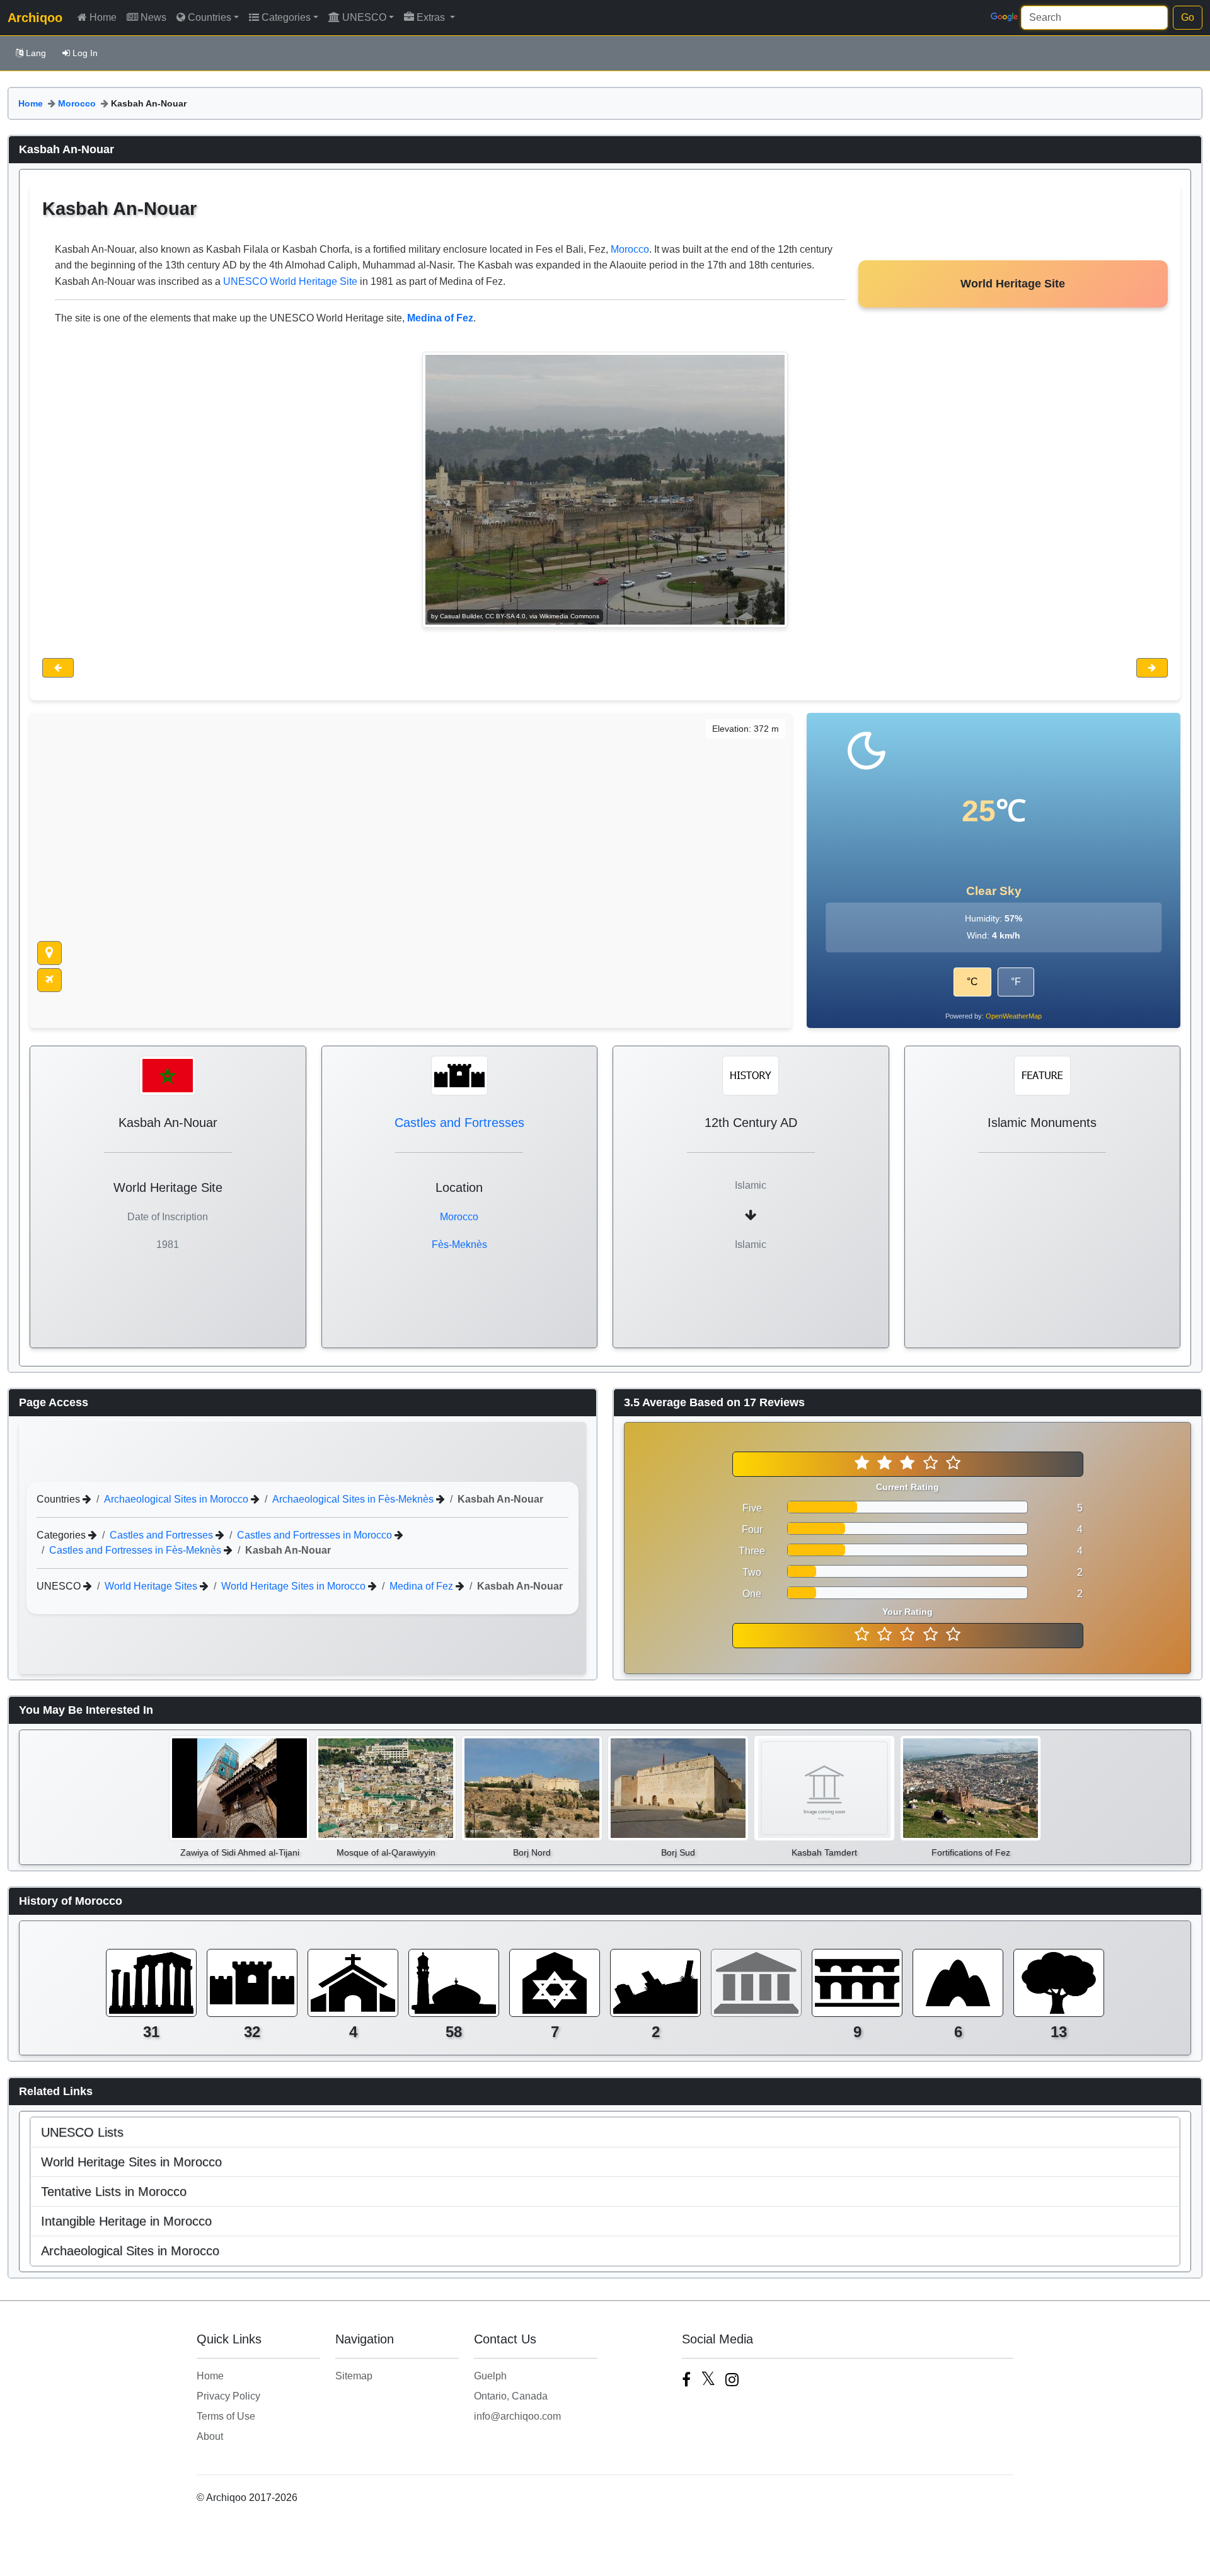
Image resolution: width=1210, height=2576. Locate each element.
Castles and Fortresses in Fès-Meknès (136, 1550)
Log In (85, 53)
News (153, 17)
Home (103, 17)
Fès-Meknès (459, 1245)
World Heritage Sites (152, 1586)
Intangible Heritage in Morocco (126, 2221)
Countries (210, 17)
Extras (432, 17)
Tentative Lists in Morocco (114, 2192)
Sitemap (354, 2376)
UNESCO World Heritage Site (290, 281)
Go (1188, 17)
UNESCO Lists (82, 2132)
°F (1016, 982)
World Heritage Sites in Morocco (295, 1586)
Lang (36, 53)
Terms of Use (226, 2416)
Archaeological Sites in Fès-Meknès (354, 1499)
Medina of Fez (423, 1586)
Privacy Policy (228, 2396)
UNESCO (364, 17)
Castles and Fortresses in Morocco (316, 1535)
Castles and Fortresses (459, 1123)
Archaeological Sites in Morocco (177, 1499)
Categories (286, 17)
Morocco (77, 103)
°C (972, 982)
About (210, 2436)
